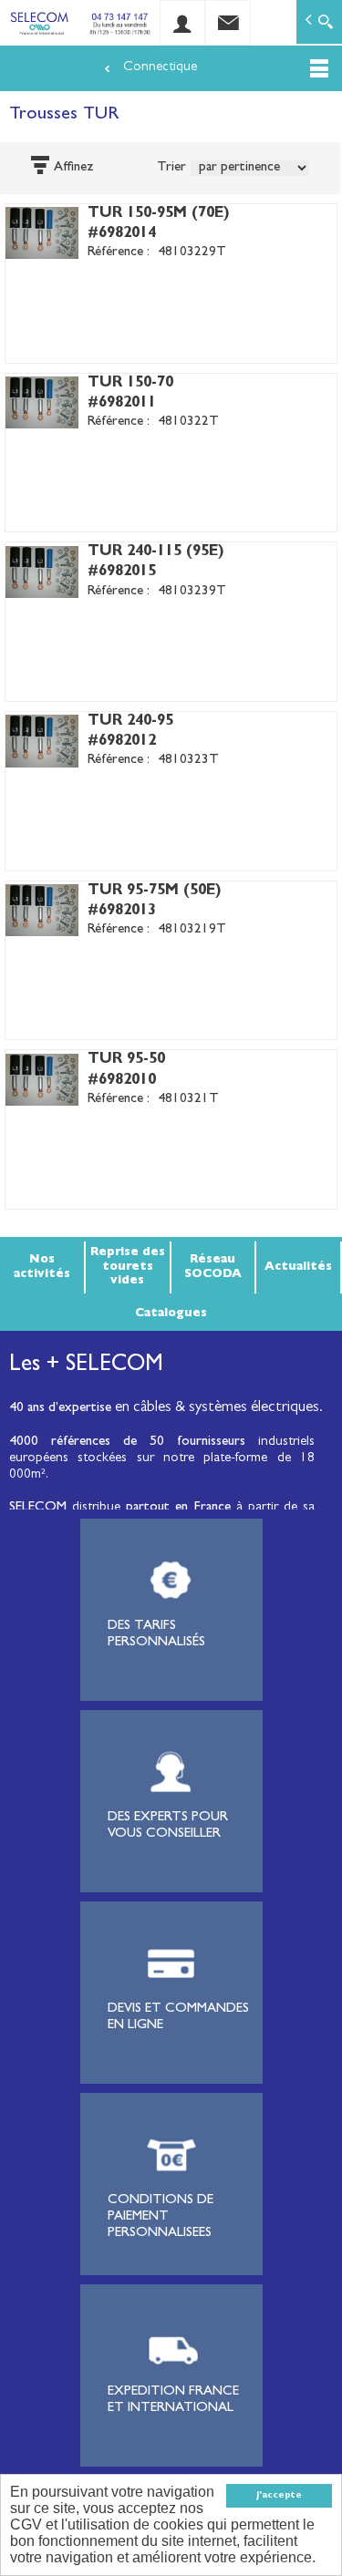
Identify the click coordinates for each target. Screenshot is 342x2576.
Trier (171, 168)
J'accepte (279, 2496)
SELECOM (41, 1508)
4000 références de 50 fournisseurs (127, 1443)
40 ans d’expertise (60, 1409)
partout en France (178, 1508)
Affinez (74, 168)
